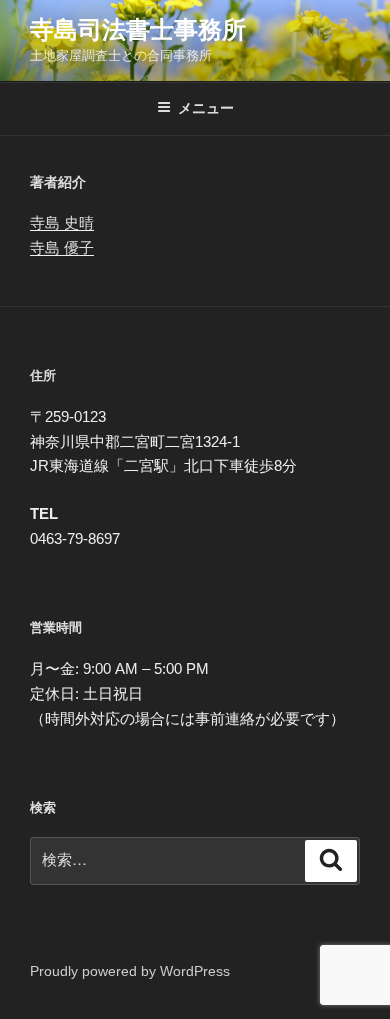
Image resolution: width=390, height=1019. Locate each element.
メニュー (206, 108)
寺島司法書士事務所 (138, 29)
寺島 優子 (62, 247)
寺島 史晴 (62, 222)
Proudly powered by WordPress (130, 971)
